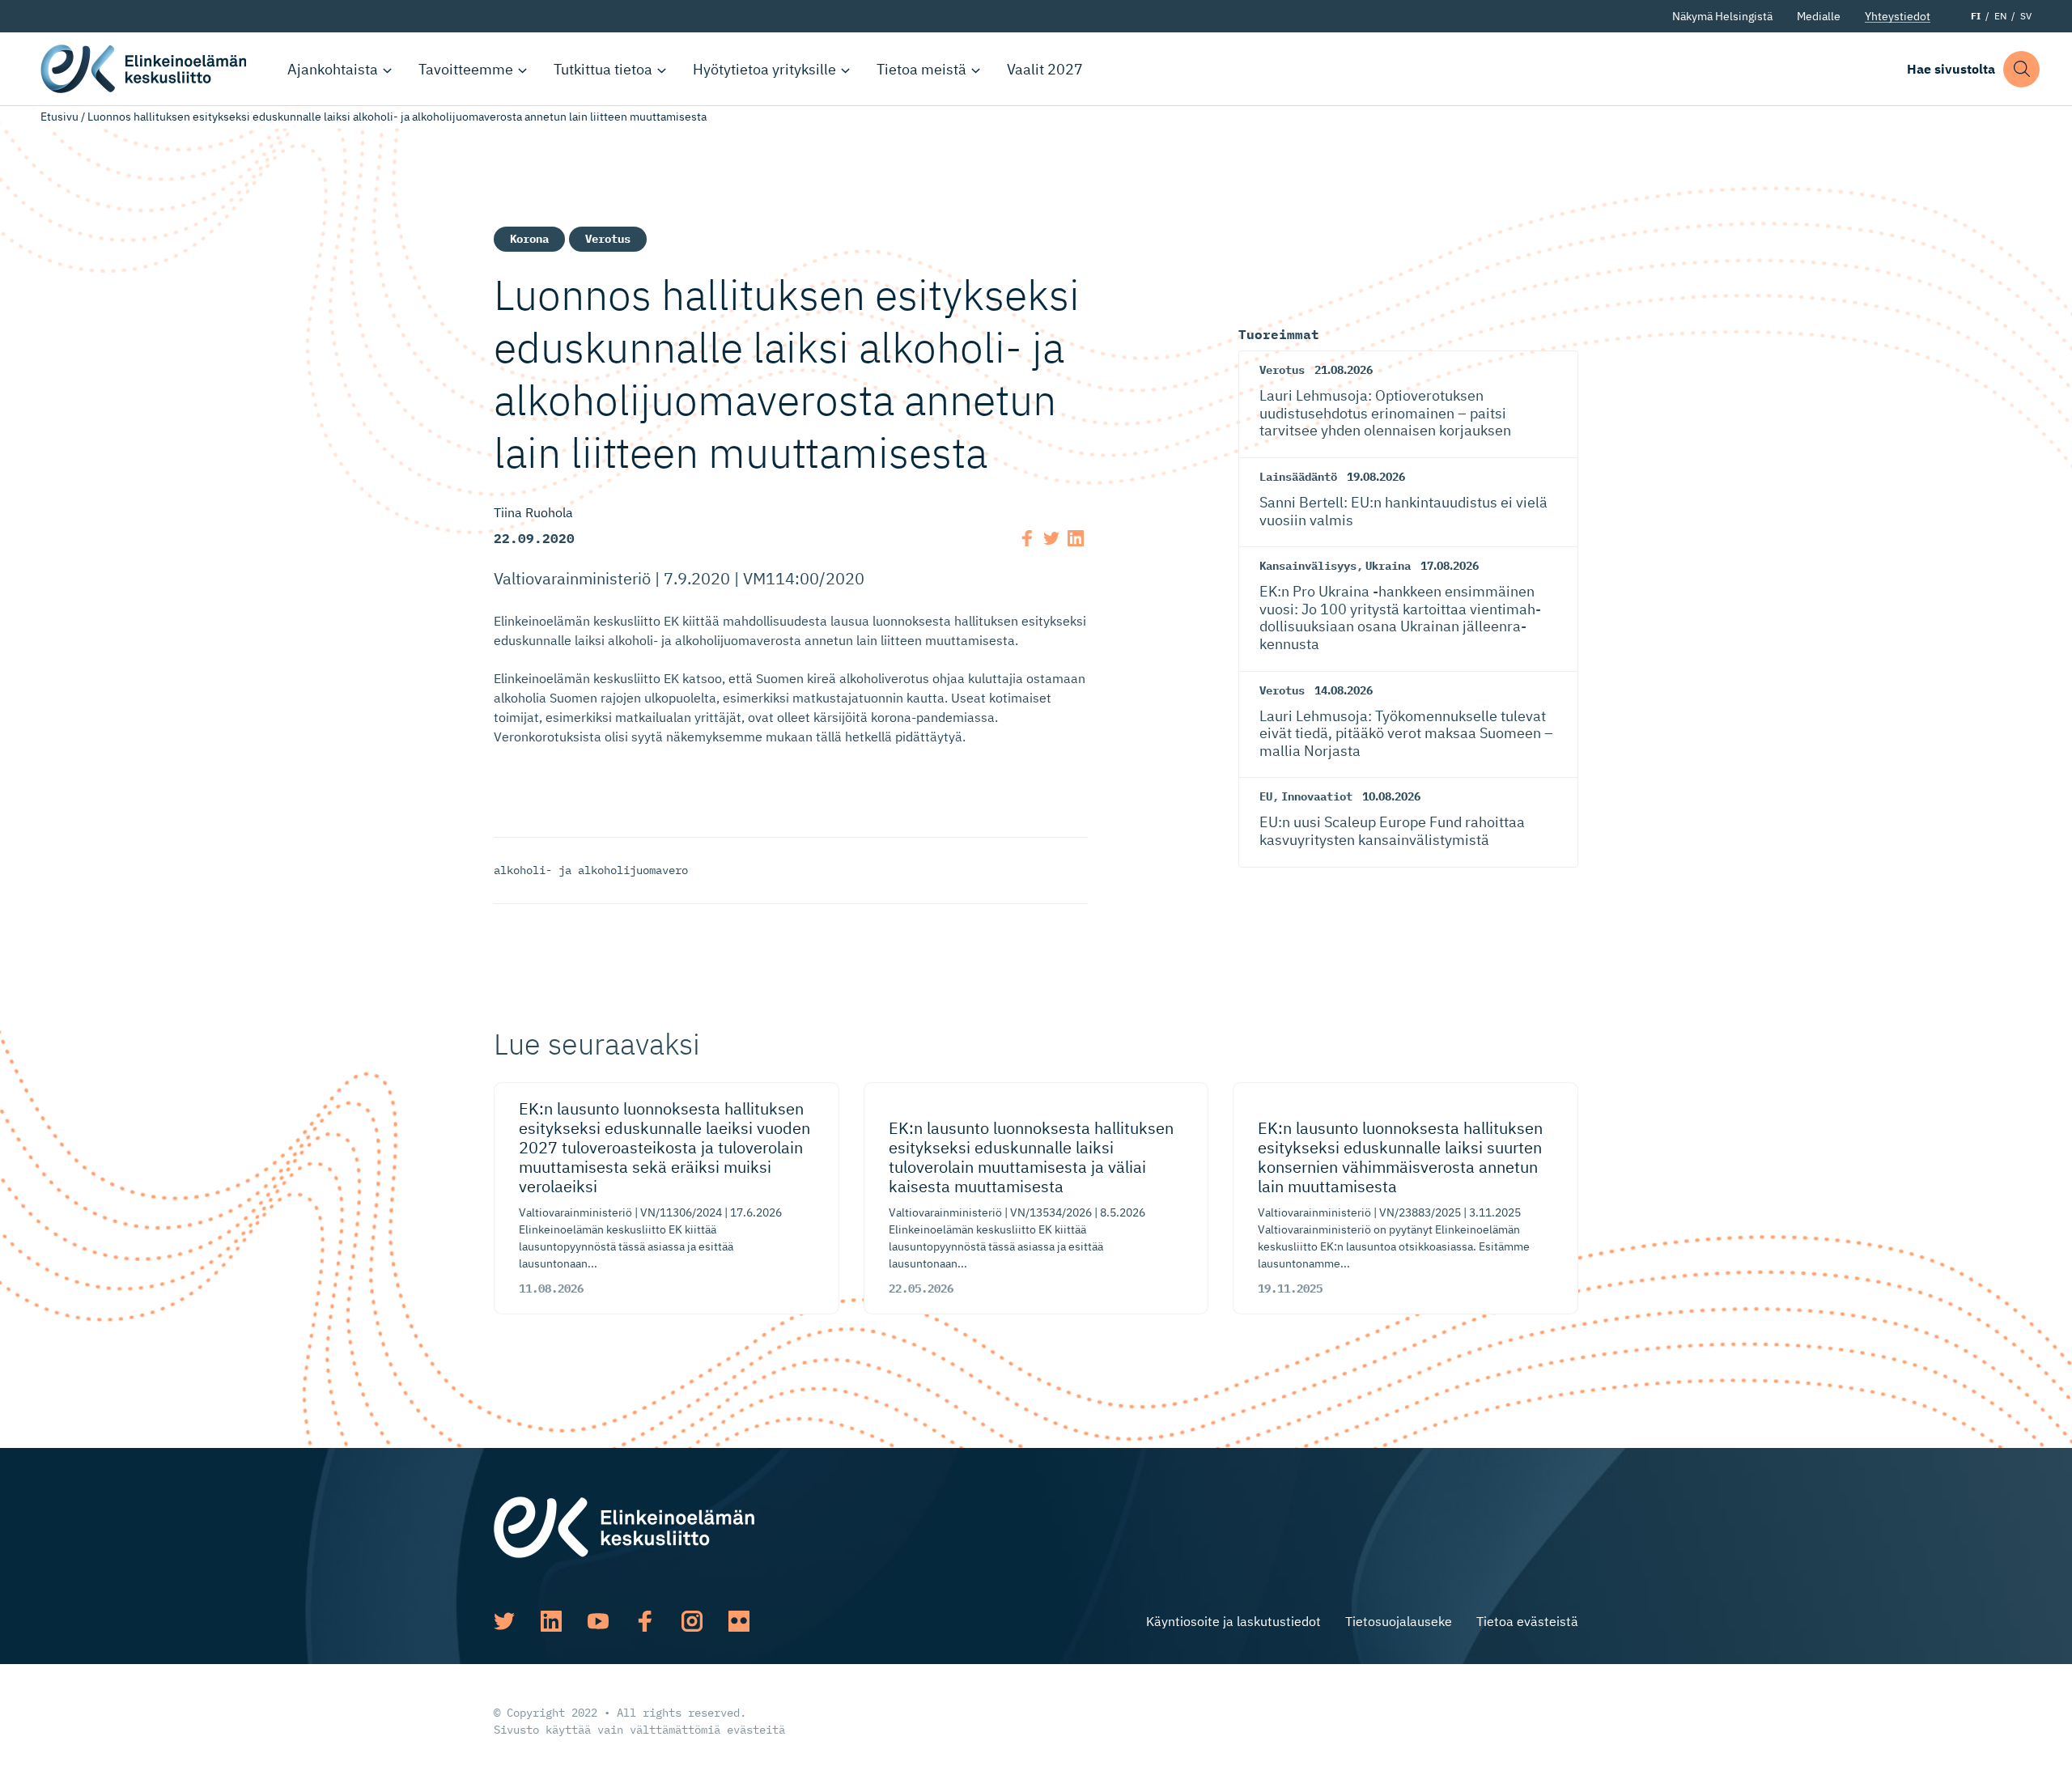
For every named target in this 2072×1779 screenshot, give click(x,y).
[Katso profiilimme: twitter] (504, 1621)
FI (1976, 16)
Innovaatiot (1317, 796)
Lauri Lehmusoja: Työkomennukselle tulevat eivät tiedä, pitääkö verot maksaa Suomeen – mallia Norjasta (1406, 733)
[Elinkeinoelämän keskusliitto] (624, 1526)
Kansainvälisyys (1308, 566)
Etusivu (59, 117)
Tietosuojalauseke (1399, 1621)
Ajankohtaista (333, 69)
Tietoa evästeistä (1527, 1621)
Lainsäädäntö (1298, 477)
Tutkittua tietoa (603, 69)
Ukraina (1388, 566)
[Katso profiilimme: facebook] (645, 1621)
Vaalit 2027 (1045, 69)
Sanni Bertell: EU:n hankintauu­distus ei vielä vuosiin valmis (1403, 511)
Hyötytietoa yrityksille (764, 69)
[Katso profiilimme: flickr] (739, 1621)
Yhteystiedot (1898, 16)
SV (2026, 16)
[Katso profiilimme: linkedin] (551, 1621)
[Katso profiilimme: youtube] (598, 1621)
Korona (529, 239)
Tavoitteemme (466, 69)
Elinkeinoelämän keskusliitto (146, 69)
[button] (2021, 69)
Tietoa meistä (921, 69)
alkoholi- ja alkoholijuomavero (591, 870)
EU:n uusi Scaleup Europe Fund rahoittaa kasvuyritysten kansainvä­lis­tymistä (1392, 831)
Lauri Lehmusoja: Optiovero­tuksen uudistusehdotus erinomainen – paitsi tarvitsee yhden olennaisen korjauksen (1385, 413)
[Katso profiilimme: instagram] (692, 1621)
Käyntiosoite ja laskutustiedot (1233, 1621)
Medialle (1819, 16)
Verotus (608, 239)
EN (2000, 16)
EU (1266, 796)
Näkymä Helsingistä (1722, 16)
